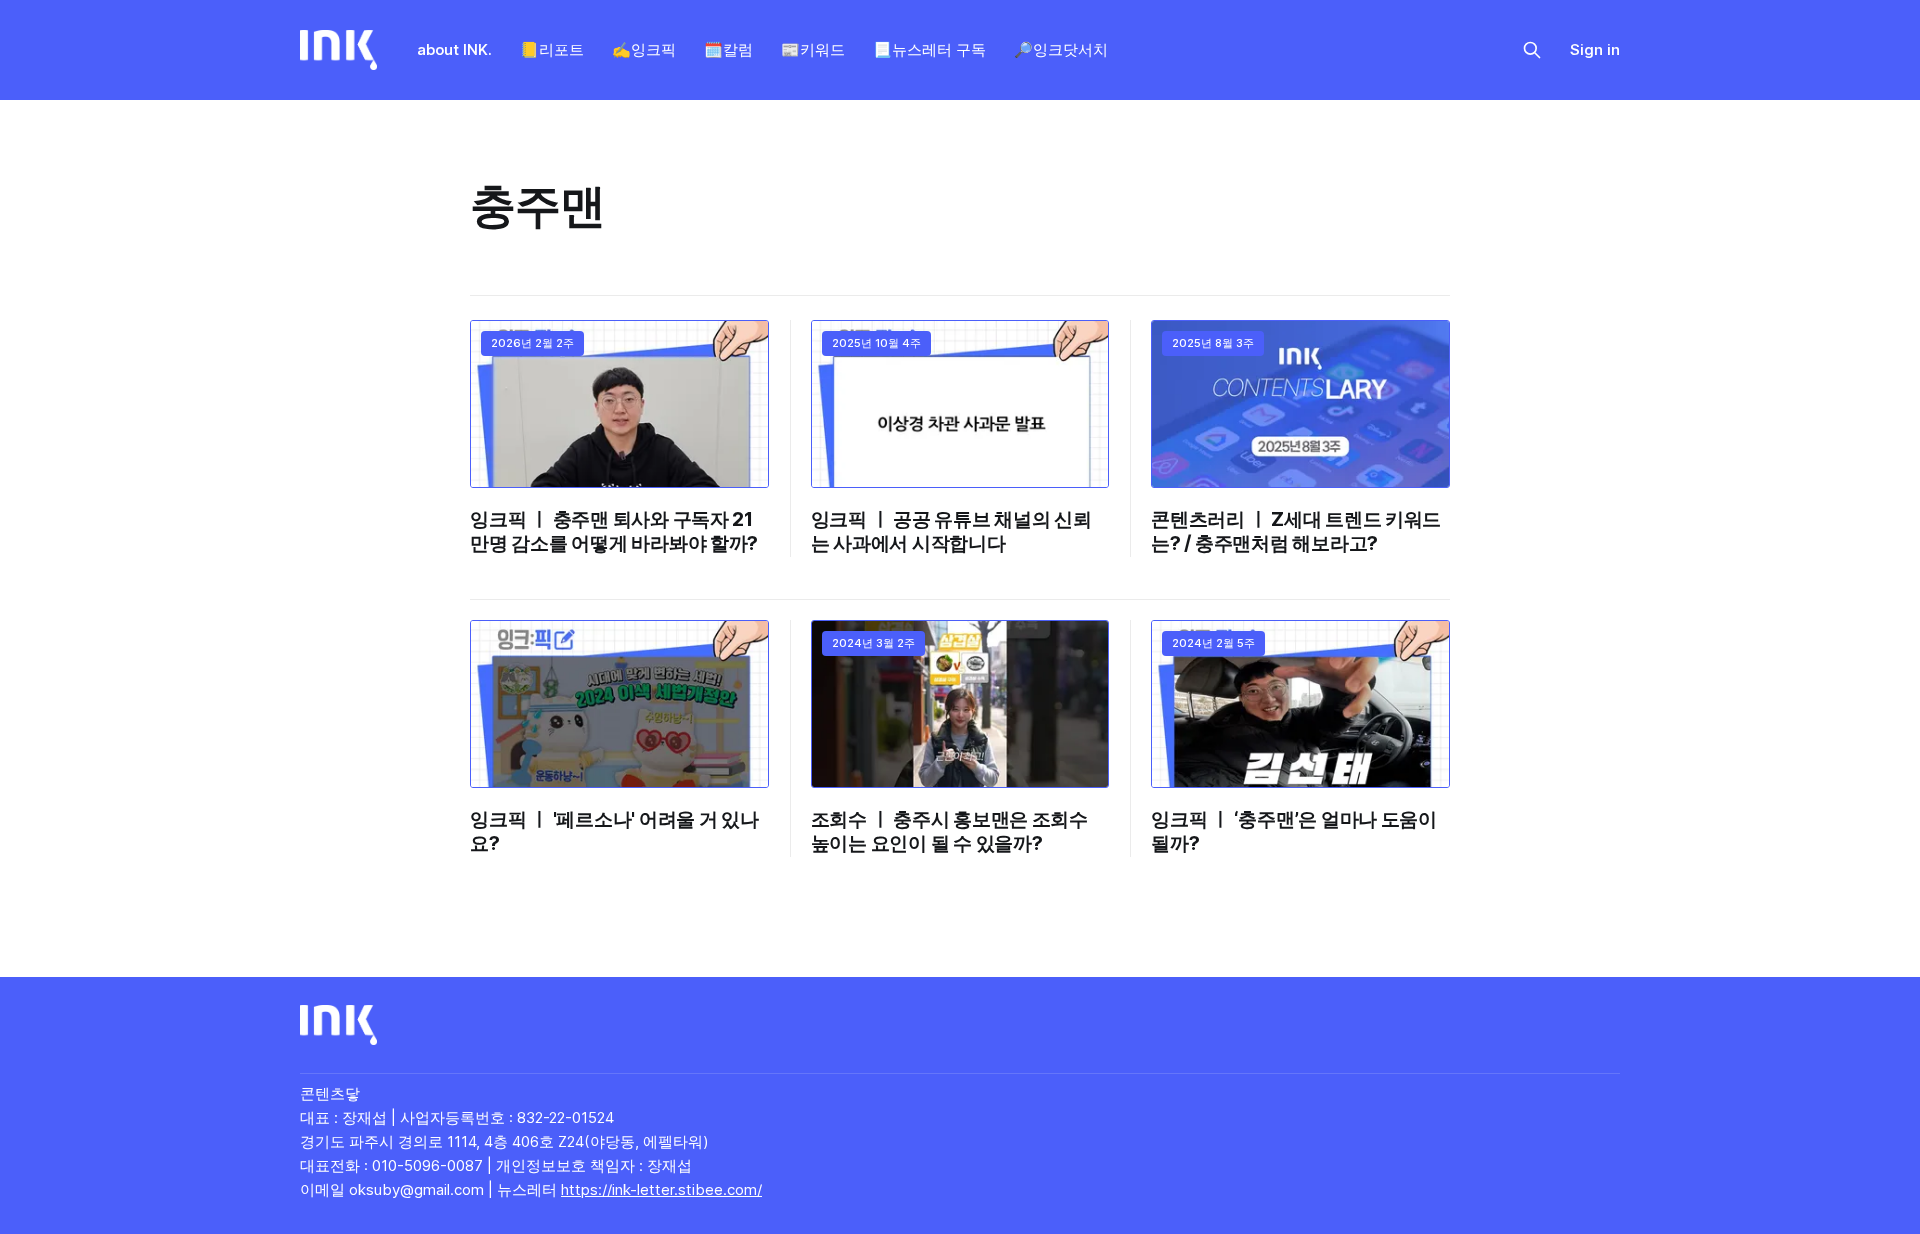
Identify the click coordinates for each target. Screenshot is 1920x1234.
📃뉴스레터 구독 (929, 49)
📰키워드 (813, 49)
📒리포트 (552, 49)
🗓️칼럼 (728, 49)
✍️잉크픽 (644, 49)
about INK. (454, 49)
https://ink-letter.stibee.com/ (661, 1189)
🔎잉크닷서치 (1061, 49)
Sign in (1595, 49)
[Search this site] (1532, 50)
